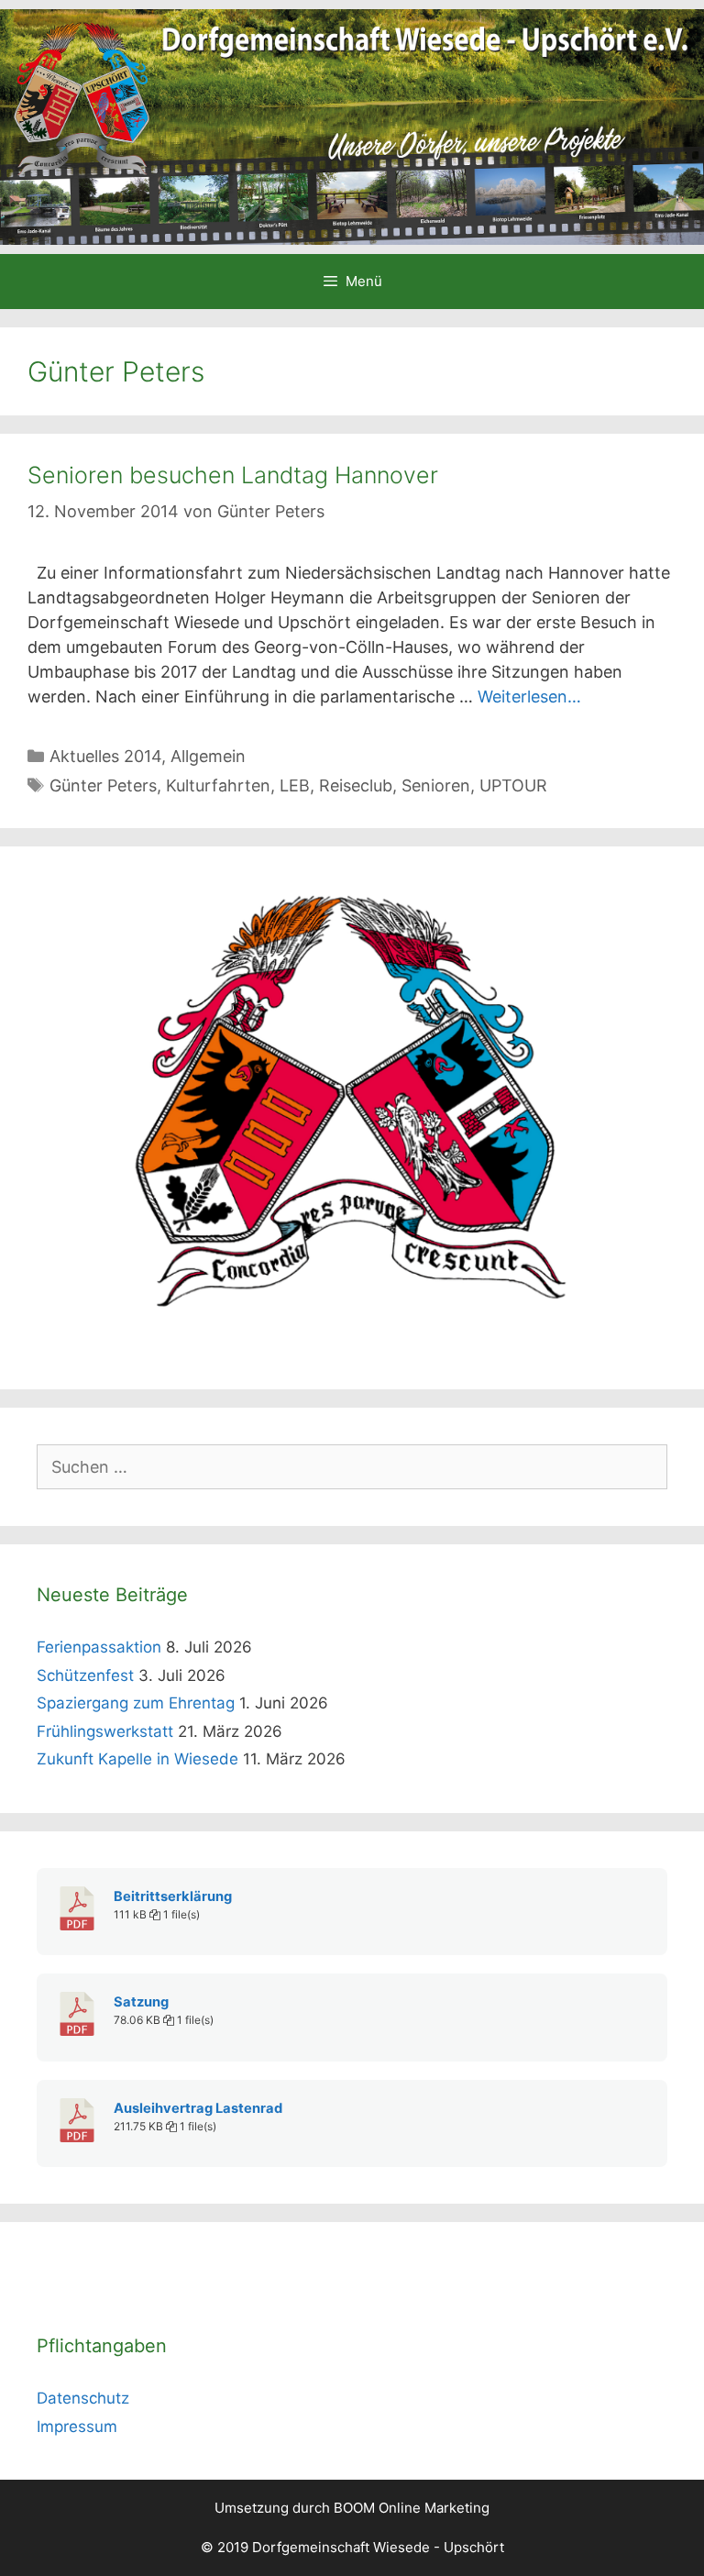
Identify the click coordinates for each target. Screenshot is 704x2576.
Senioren (436, 785)
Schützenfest (85, 1675)
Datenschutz (83, 2398)
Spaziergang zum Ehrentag (136, 1703)
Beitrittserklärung (173, 1896)
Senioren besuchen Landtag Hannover (233, 475)
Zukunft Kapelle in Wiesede (137, 1759)
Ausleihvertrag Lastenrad (198, 2108)
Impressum (77, 2427)
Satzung (141, 2002)
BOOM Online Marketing (412, 2508)
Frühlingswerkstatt (105, 1731)
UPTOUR (513, 785)
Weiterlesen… (529, 697)
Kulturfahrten (218, 785)
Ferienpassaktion (99, 1647)
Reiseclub (356, 785)
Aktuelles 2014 (105, 756)
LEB (295, 785)
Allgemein (208, 756)
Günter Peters (103, 785)
